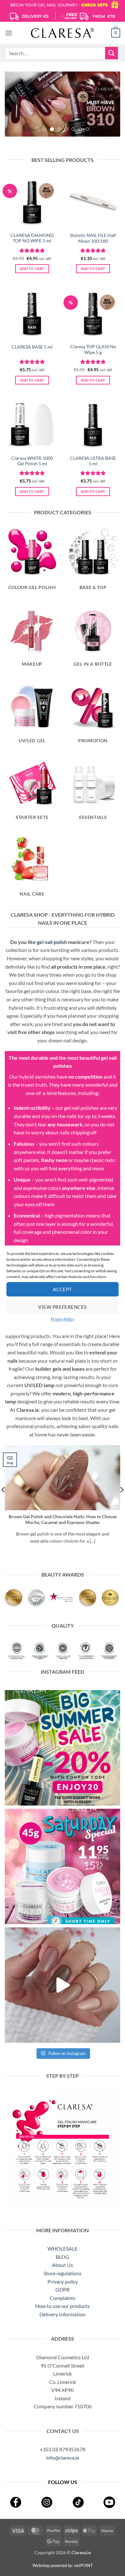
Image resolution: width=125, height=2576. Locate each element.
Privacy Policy (63, 1319)
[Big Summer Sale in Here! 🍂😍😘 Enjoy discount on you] (63, 1748)
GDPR (63, 2290)
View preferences (62, 1307)
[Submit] (112, 53)
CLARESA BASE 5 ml (32, 347)
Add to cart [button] (32, 269)
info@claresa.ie (63, 2458)
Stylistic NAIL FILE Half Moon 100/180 (93, 238)
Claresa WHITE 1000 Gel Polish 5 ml (32, 461)
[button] (9, 33)
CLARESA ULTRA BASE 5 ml (93, 461)
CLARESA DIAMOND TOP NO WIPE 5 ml (32, 238)
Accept (63, 1289)
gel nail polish (52, 942)
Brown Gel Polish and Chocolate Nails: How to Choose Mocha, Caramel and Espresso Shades (63, 1520)
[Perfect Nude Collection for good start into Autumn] (63, 1985)
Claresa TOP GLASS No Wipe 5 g (93, 349)
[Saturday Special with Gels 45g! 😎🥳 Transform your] (63, 1866)
